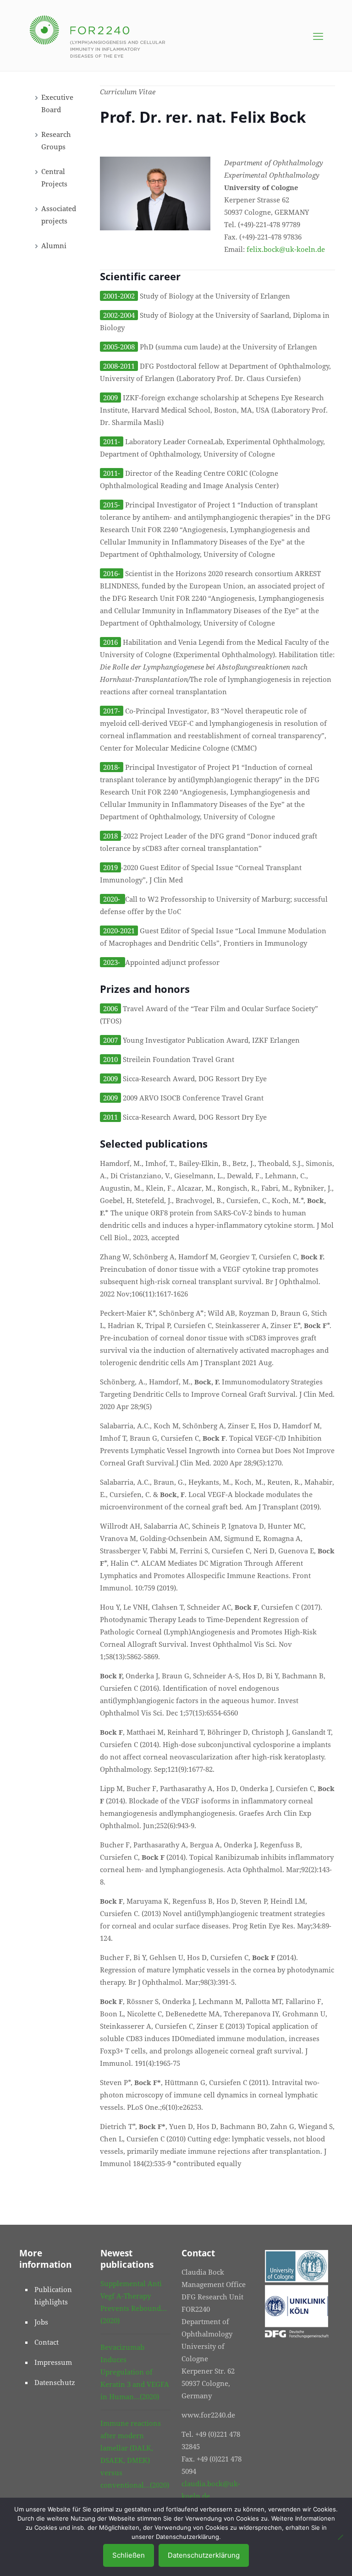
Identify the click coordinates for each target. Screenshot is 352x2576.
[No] (341, 2537)
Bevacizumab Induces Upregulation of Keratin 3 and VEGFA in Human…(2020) (135, 2372)
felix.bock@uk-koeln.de (286, 249)
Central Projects (54, 177)
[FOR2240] (97, 35)
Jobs (41, 2322)
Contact (47, 2342)
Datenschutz (55, 2382)
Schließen (129, 2555)
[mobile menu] (318, 36)
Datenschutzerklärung (204, 2555)
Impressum (53, 2362)
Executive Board (57, 103)
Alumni (54, 245)
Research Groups (56, 140)
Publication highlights (53, 2296)
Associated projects (59, 215)
